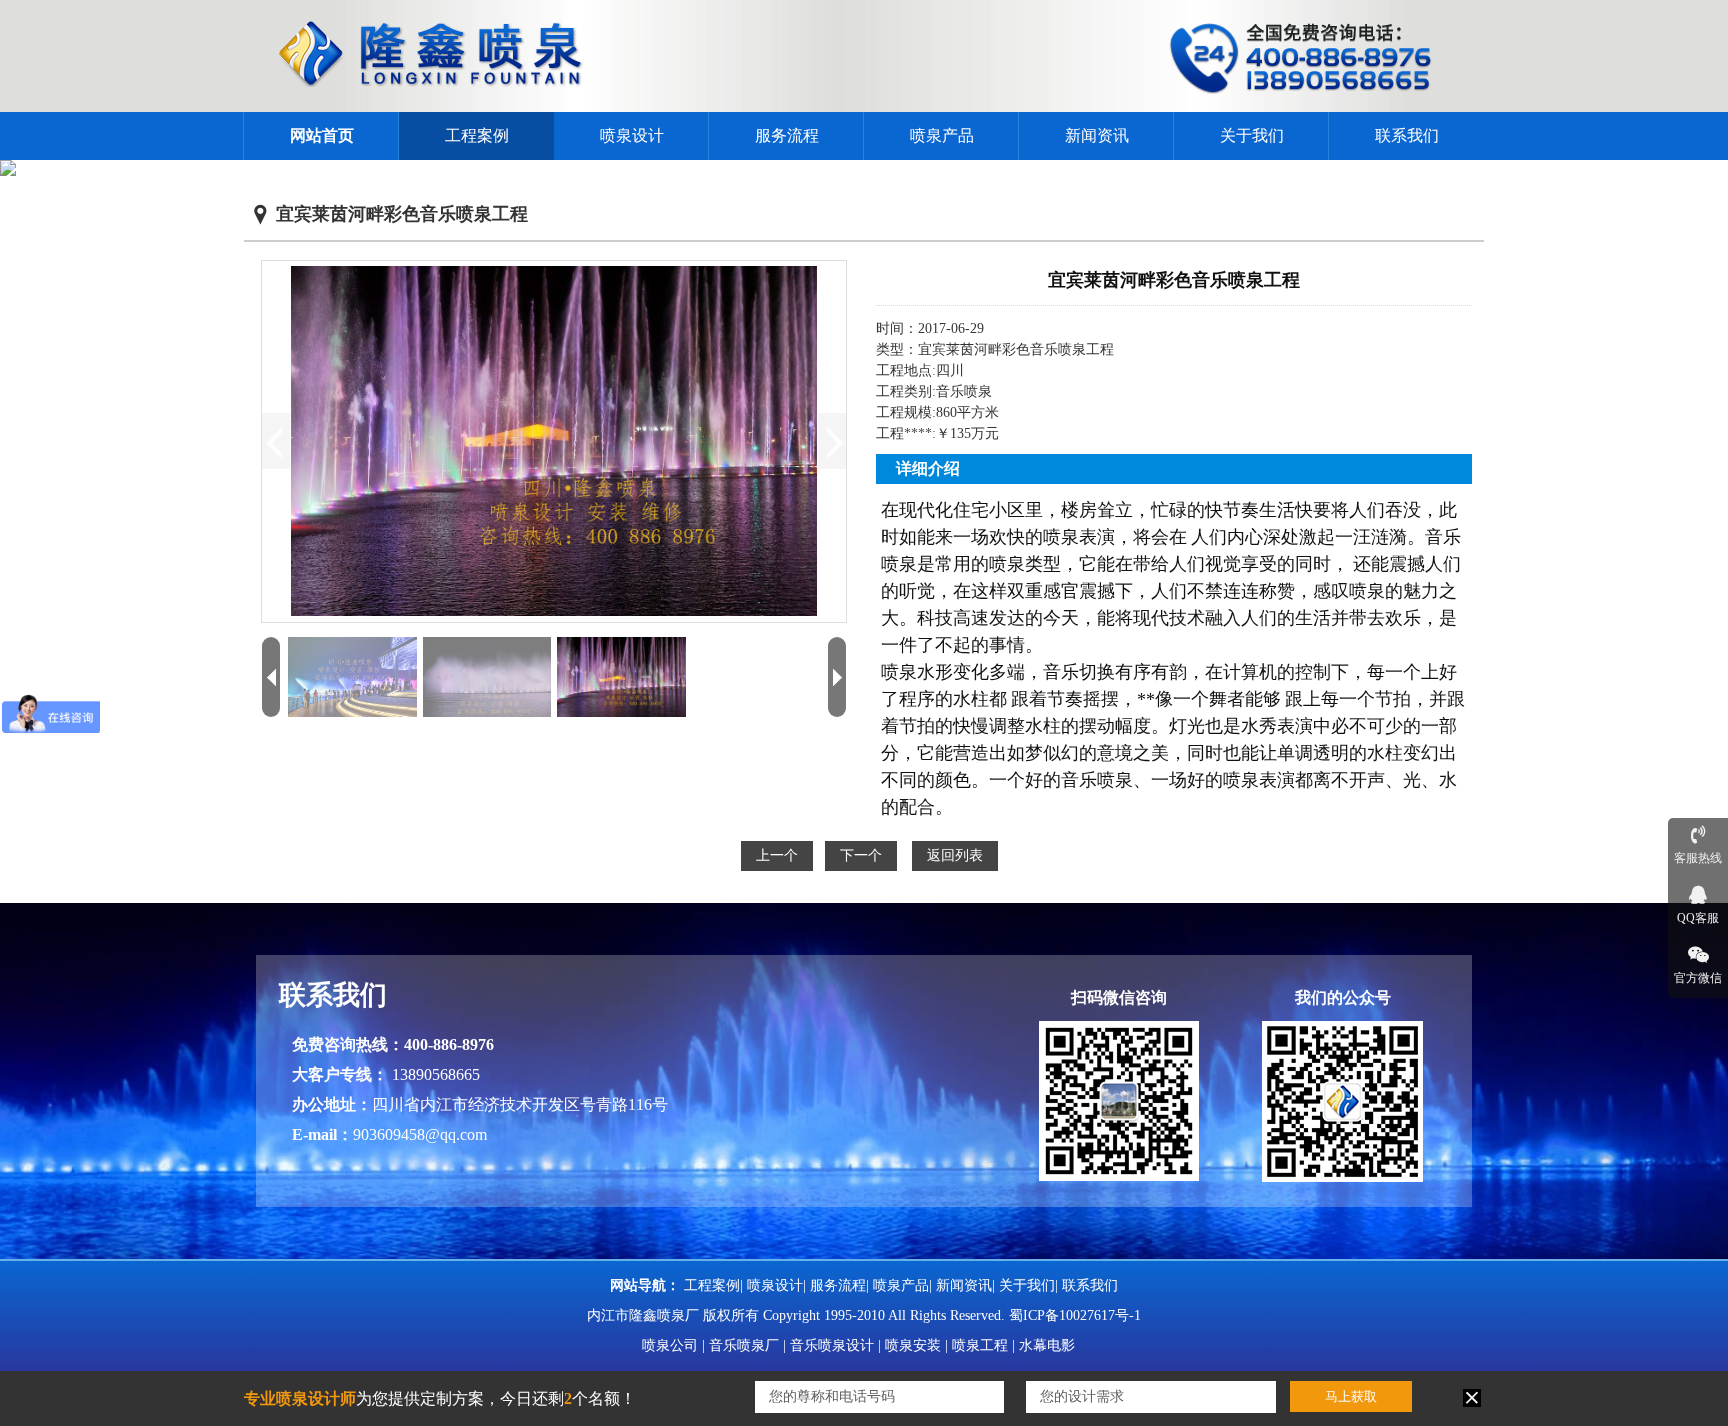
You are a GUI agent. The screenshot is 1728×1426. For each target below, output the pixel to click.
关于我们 (1252, 135)
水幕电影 (1047, 1345)
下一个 (861, 855)
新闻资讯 (1097, 135)
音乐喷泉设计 (832, 1345)
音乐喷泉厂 (744, 1345)
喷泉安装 (913, 1345)
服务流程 (787, 135)
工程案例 (477, 135)
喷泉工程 (980, 1345)
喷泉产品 (942, 135)
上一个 (777, 855)
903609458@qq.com (420, 1134)
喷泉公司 (670, 1345)
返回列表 (955, 855)
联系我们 (1407, 135)
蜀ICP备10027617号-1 (1075, 1315)
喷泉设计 (632, 135)
